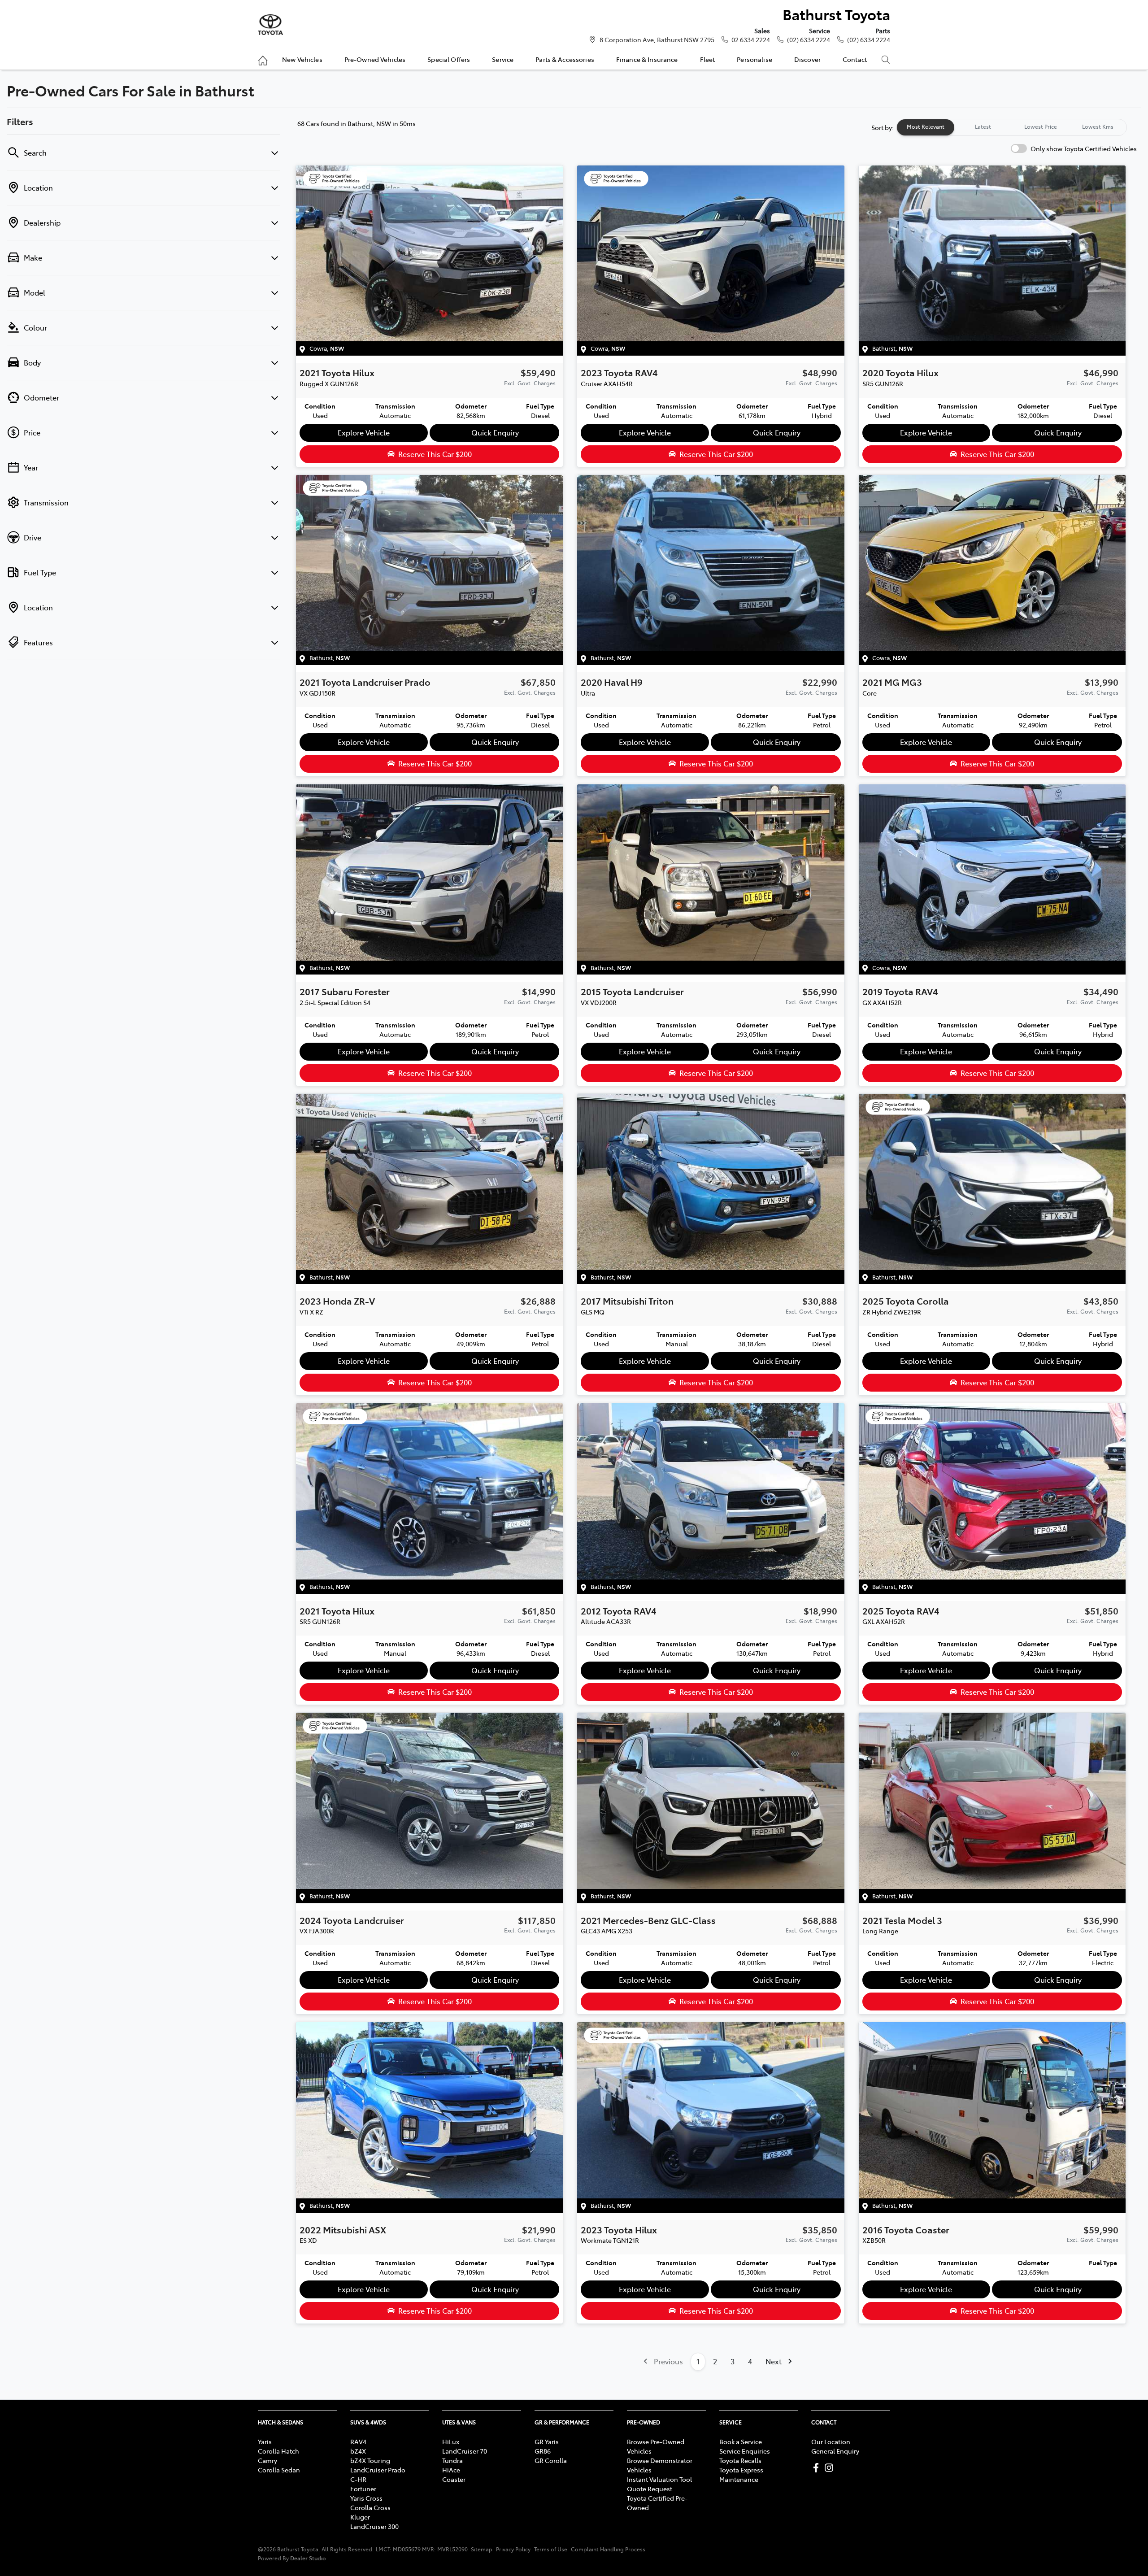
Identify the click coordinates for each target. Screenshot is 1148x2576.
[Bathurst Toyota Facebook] (818, 2468)
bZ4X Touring (370, 2460)
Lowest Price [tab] (1041, 126)
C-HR (358, 2479)
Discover (807, 59)
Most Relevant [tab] (926, 126)
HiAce (451, 2470)
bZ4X (358, 2451)
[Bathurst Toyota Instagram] (831, 2468)
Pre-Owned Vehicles (375, 59)
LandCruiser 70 (465, 2451)
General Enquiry (835, 2451)
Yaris (265, 2441)
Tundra (452, 2460)
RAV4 (358, 2441)
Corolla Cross (370, 2507)
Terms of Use (551, 2549)
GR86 (543, 2451)
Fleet (708, 59)
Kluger (360, 2517)
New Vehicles (302, 59)
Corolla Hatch (278, 2451)
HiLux (451, 2441)
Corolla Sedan (279, 2470)
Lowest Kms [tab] (1098, 126)
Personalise (754, 59)
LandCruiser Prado (378, 2470)
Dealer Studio (308, 2558)
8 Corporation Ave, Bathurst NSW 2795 (657, 39)
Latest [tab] (983, 126)
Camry (267, 2460)
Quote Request (650, 2489)
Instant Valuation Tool (659, 2479)
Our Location (831, 2441)
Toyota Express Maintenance (741, 2474)
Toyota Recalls (740, 2460)
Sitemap (482, 2549)
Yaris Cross (366, 2498)
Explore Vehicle (364, 432)
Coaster (454, 2479)
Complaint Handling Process (608, 2549)
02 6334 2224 (751, 39)
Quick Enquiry (495, 432)
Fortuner (363, 2489)
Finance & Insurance (647, 59)
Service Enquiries (745, 2451)
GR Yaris (547, 2441)
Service (503, 59)
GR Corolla (551, 2460)
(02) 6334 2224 (809, 39)
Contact (855, 59)
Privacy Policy (513, 2549)
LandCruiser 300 (374, 2526)
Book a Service (741, 2441)
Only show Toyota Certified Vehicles (1084, 148)
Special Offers (449, 59)
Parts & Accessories (565, 59)
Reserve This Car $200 (435, 454)
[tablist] (1012, 127)
